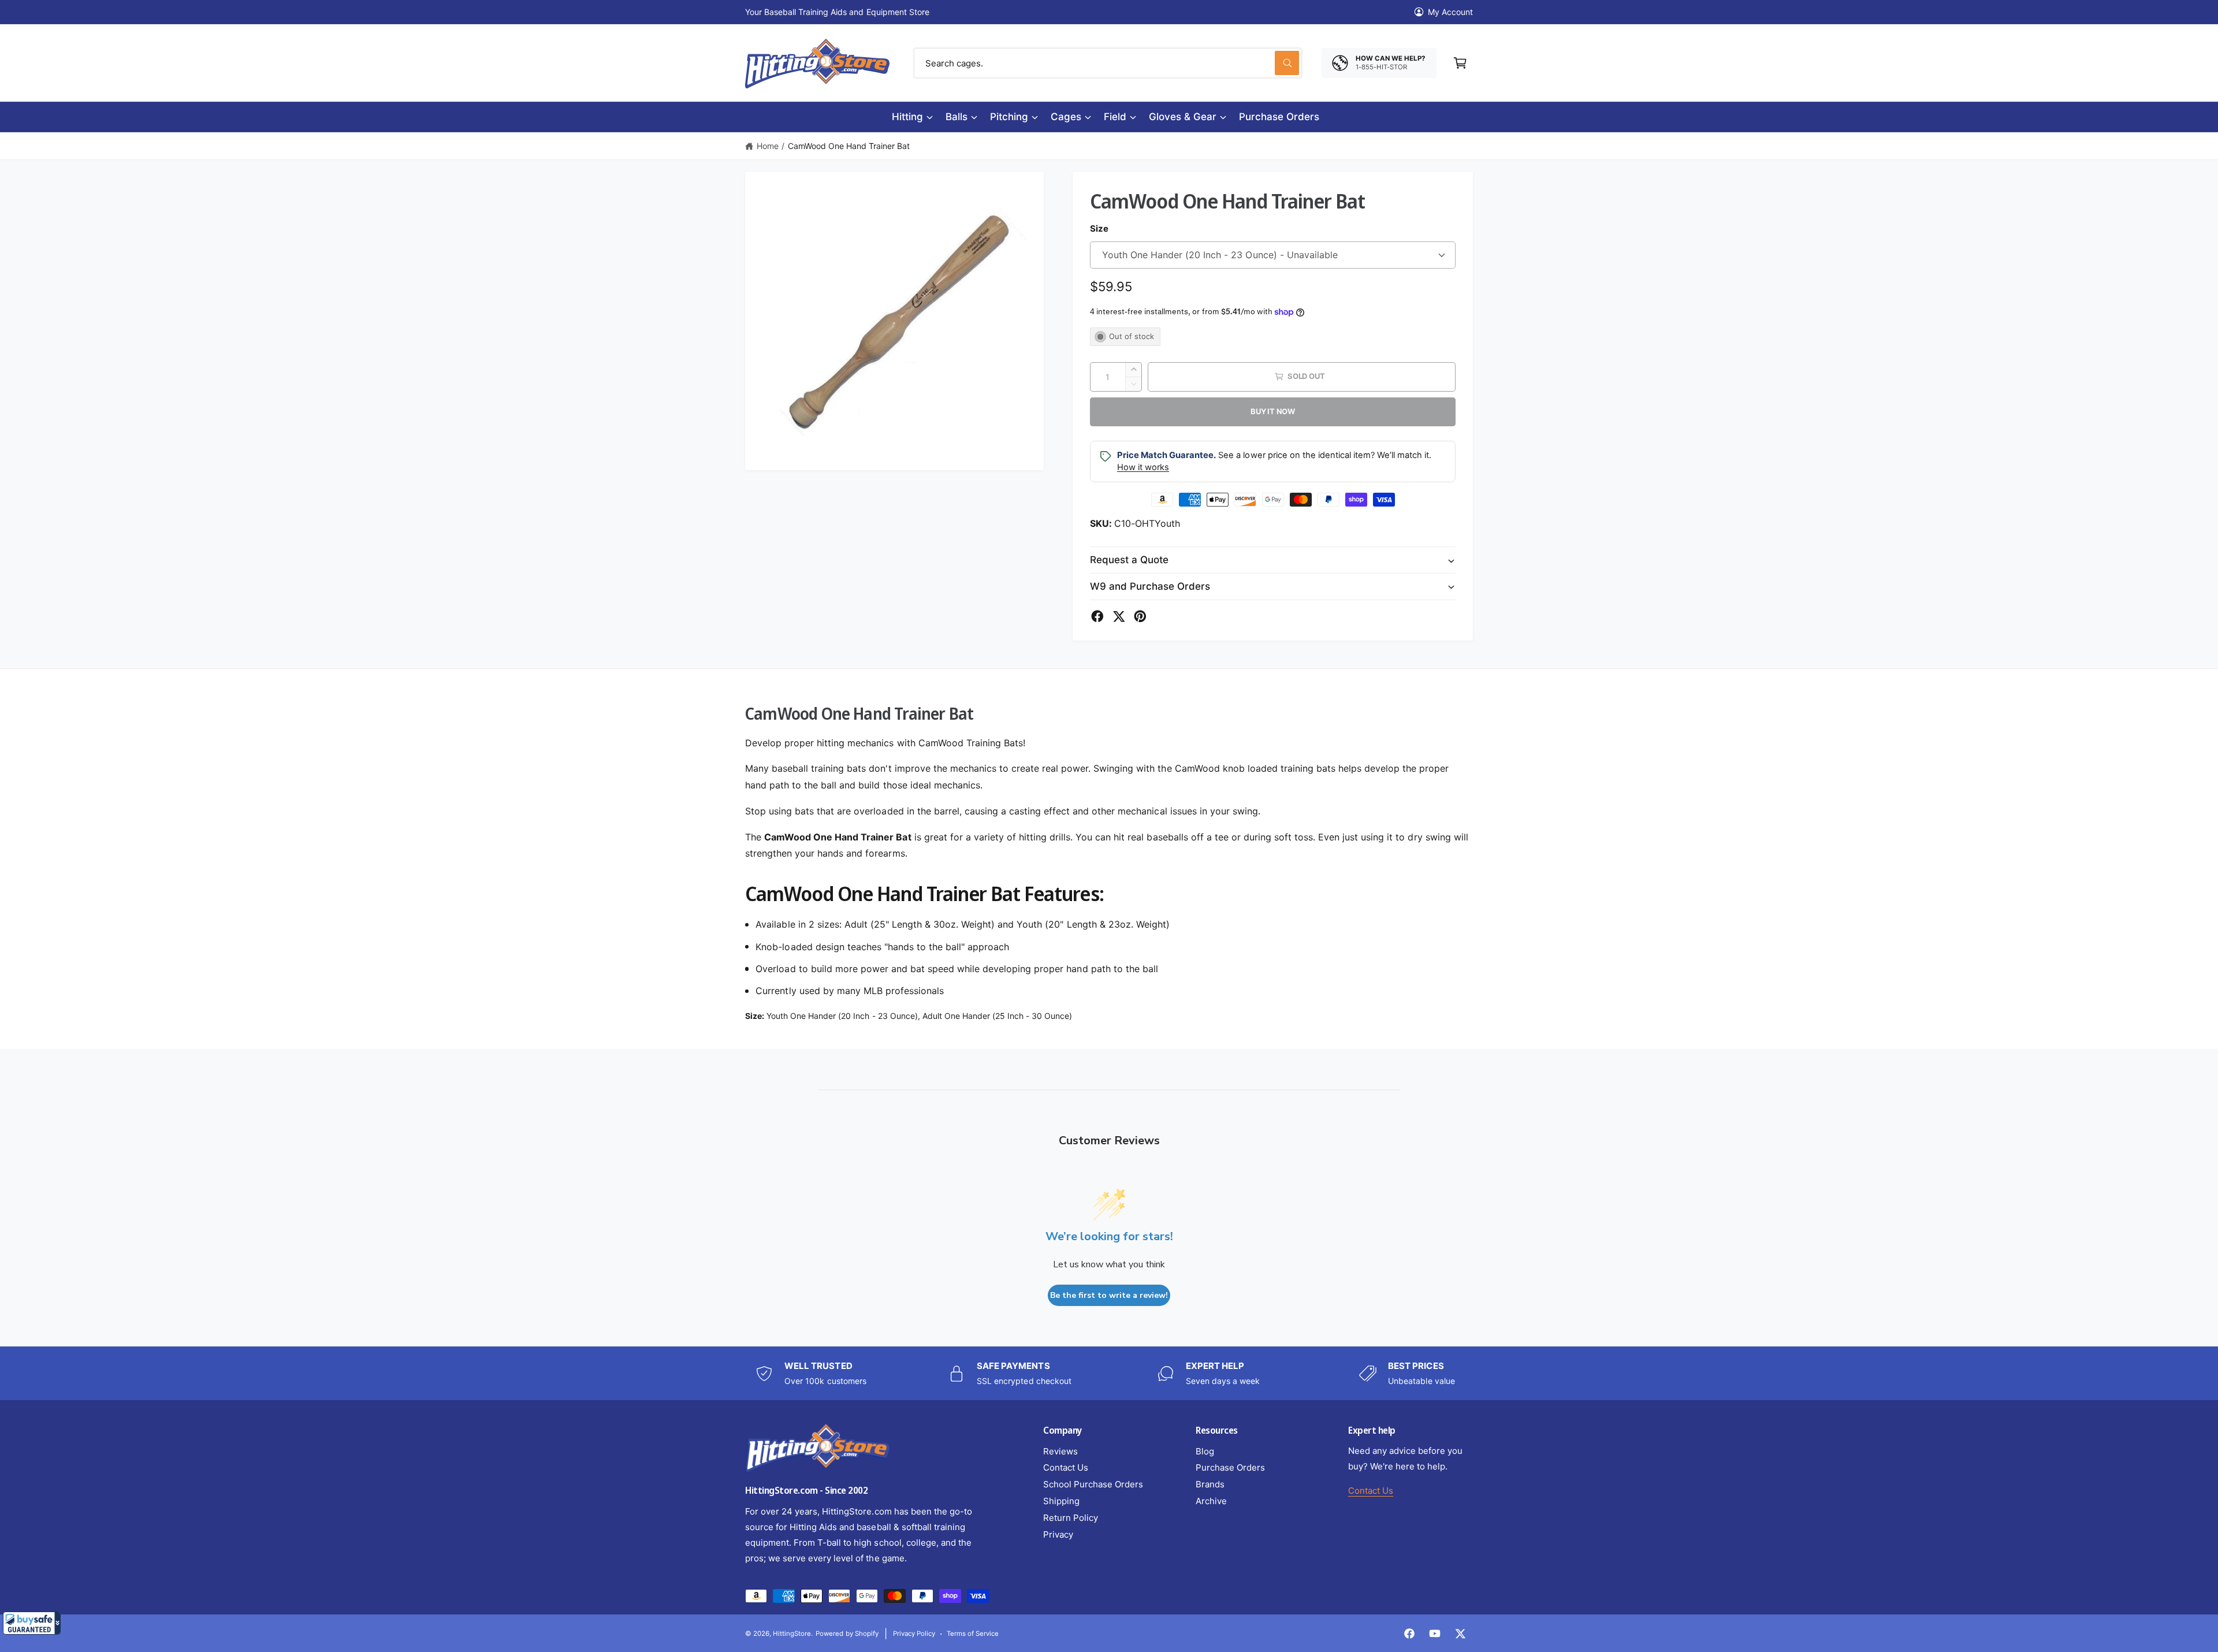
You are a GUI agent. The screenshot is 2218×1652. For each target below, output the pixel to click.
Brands (1210, 1484)
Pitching (1009, 117)
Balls (957, 117)
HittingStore (792, 1634)
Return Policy (1071, 1518)
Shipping (1061, 1501)
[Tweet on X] (1119, 616)
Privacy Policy (914, 1634)
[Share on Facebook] (1097, 616)
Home (768, 146)
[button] (32, 1623)
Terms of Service (973, 1634)
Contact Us (1066, 1467)
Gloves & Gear (1183, 117)
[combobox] (1108, 63)
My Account (1450, 12)
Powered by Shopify (847, 1634)
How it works (1143, 467)
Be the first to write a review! (1109, 1295)
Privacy (1058, 1534)
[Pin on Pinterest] (1140, 616)
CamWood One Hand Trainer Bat (849, 146)
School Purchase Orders (1093, 1484)
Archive (1211, 1501)
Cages (1066, 117)
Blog (1205, 1451)
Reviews (1060, 1451)
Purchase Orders (1230, 1467)
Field (1115, 117)
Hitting (907, 117)
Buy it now (1273, 411)
